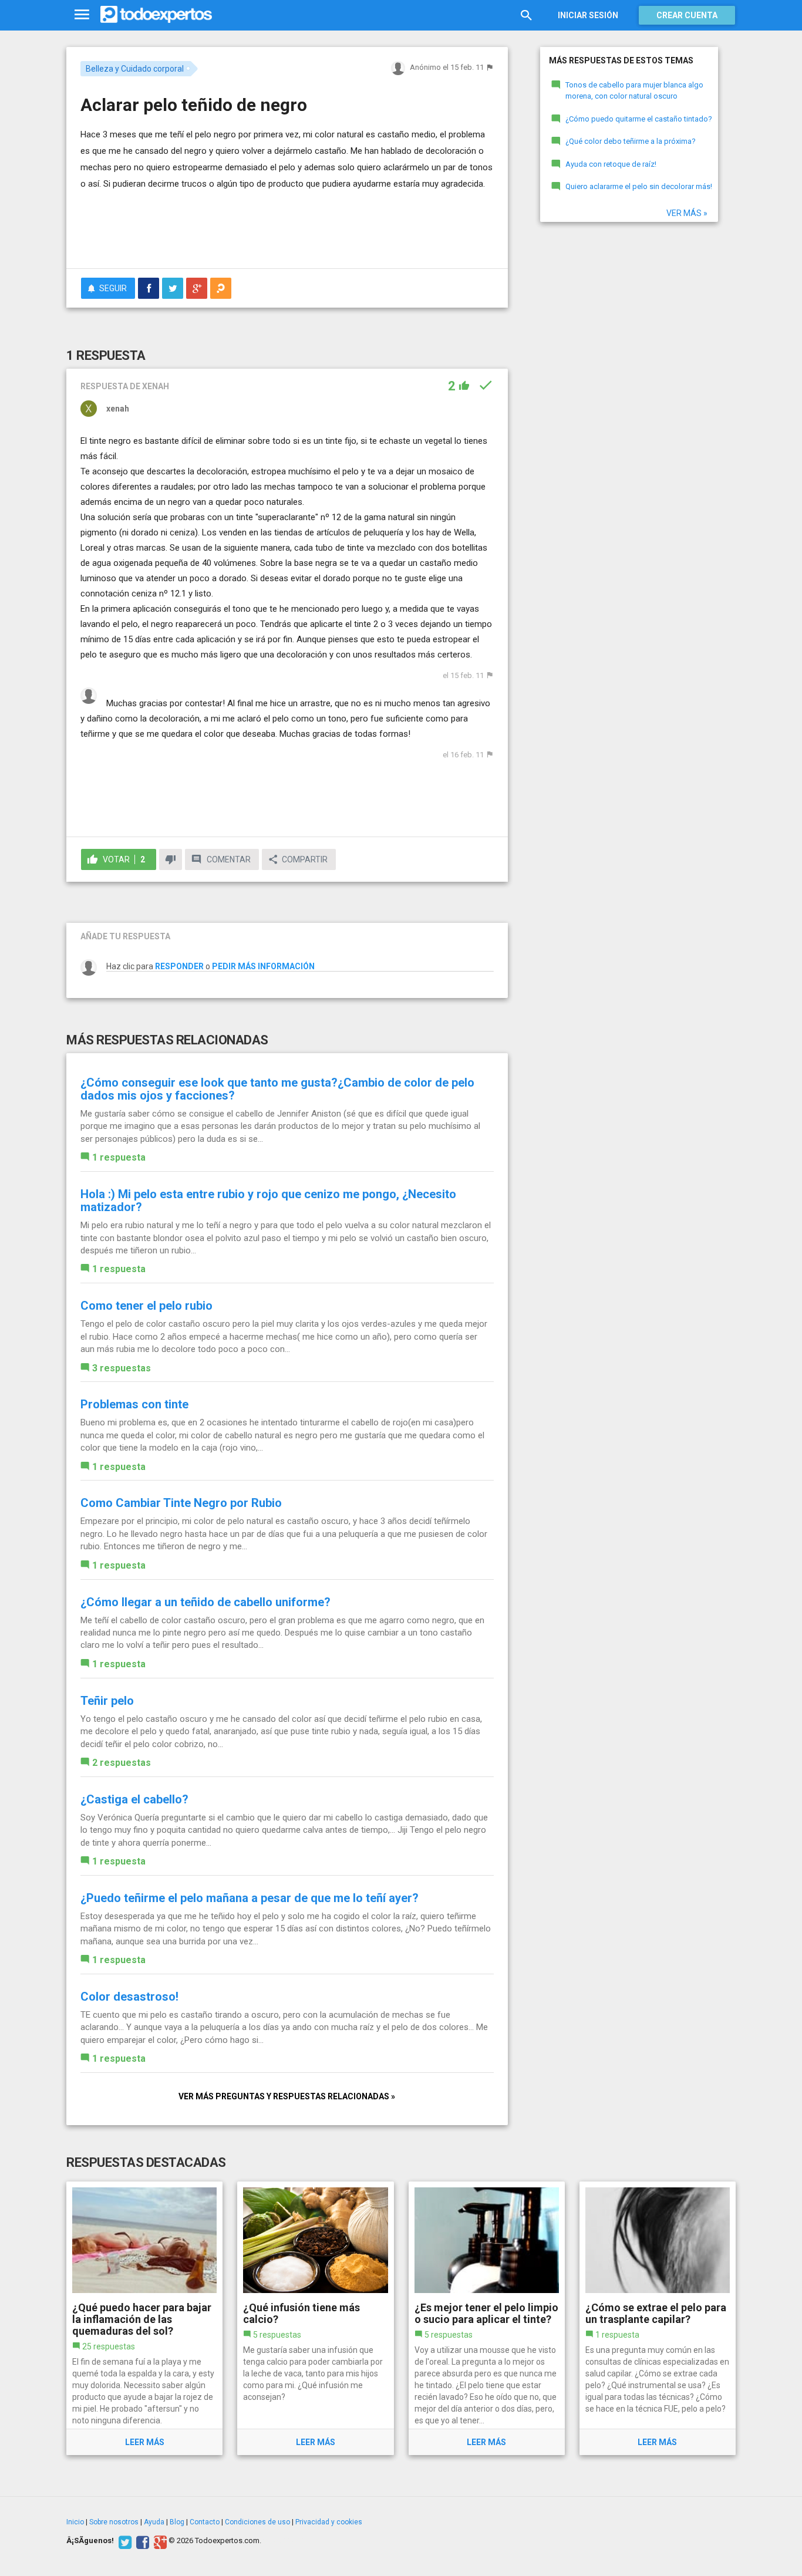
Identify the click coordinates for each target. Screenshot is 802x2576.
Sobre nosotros (114, 2522)
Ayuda (154, 2522)
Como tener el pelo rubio (146, 1306)
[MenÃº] (82, 15)
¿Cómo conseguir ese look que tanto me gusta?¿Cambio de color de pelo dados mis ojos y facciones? (277, 1089)
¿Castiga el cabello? (134, 1799)
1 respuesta (119, 1157)
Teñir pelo (107, 1701)
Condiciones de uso (257, 2522)
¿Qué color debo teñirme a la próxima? (631, 141)
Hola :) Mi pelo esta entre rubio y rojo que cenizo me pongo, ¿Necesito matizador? (268, 1201)
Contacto (205, 2522)
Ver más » (687, 213)
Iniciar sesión (588, 15)
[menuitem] (149, 288)
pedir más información (263, 966)
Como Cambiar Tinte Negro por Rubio (181, 1503)
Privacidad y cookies (329, 2522)
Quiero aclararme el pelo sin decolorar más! (639, 186)
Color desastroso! (129, 1997)
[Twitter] (124, 2541)
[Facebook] (141, 2541)
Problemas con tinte (134, 1404)
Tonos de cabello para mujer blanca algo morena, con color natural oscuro (634, 90)
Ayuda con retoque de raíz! (611, 164)
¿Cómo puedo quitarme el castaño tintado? (639, 119)
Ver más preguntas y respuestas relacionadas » (287, 2096)
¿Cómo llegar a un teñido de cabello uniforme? (205, 1602)
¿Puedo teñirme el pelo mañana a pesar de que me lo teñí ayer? (250, 1898)
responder (179, 966)
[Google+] (159, 2541)
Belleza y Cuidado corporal (135, 69)
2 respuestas (122, 1763)
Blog (177, 2522)
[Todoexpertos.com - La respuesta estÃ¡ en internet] (156, 15)
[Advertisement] (287, 227)
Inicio (75, 2522)
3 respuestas (122, 1368)
